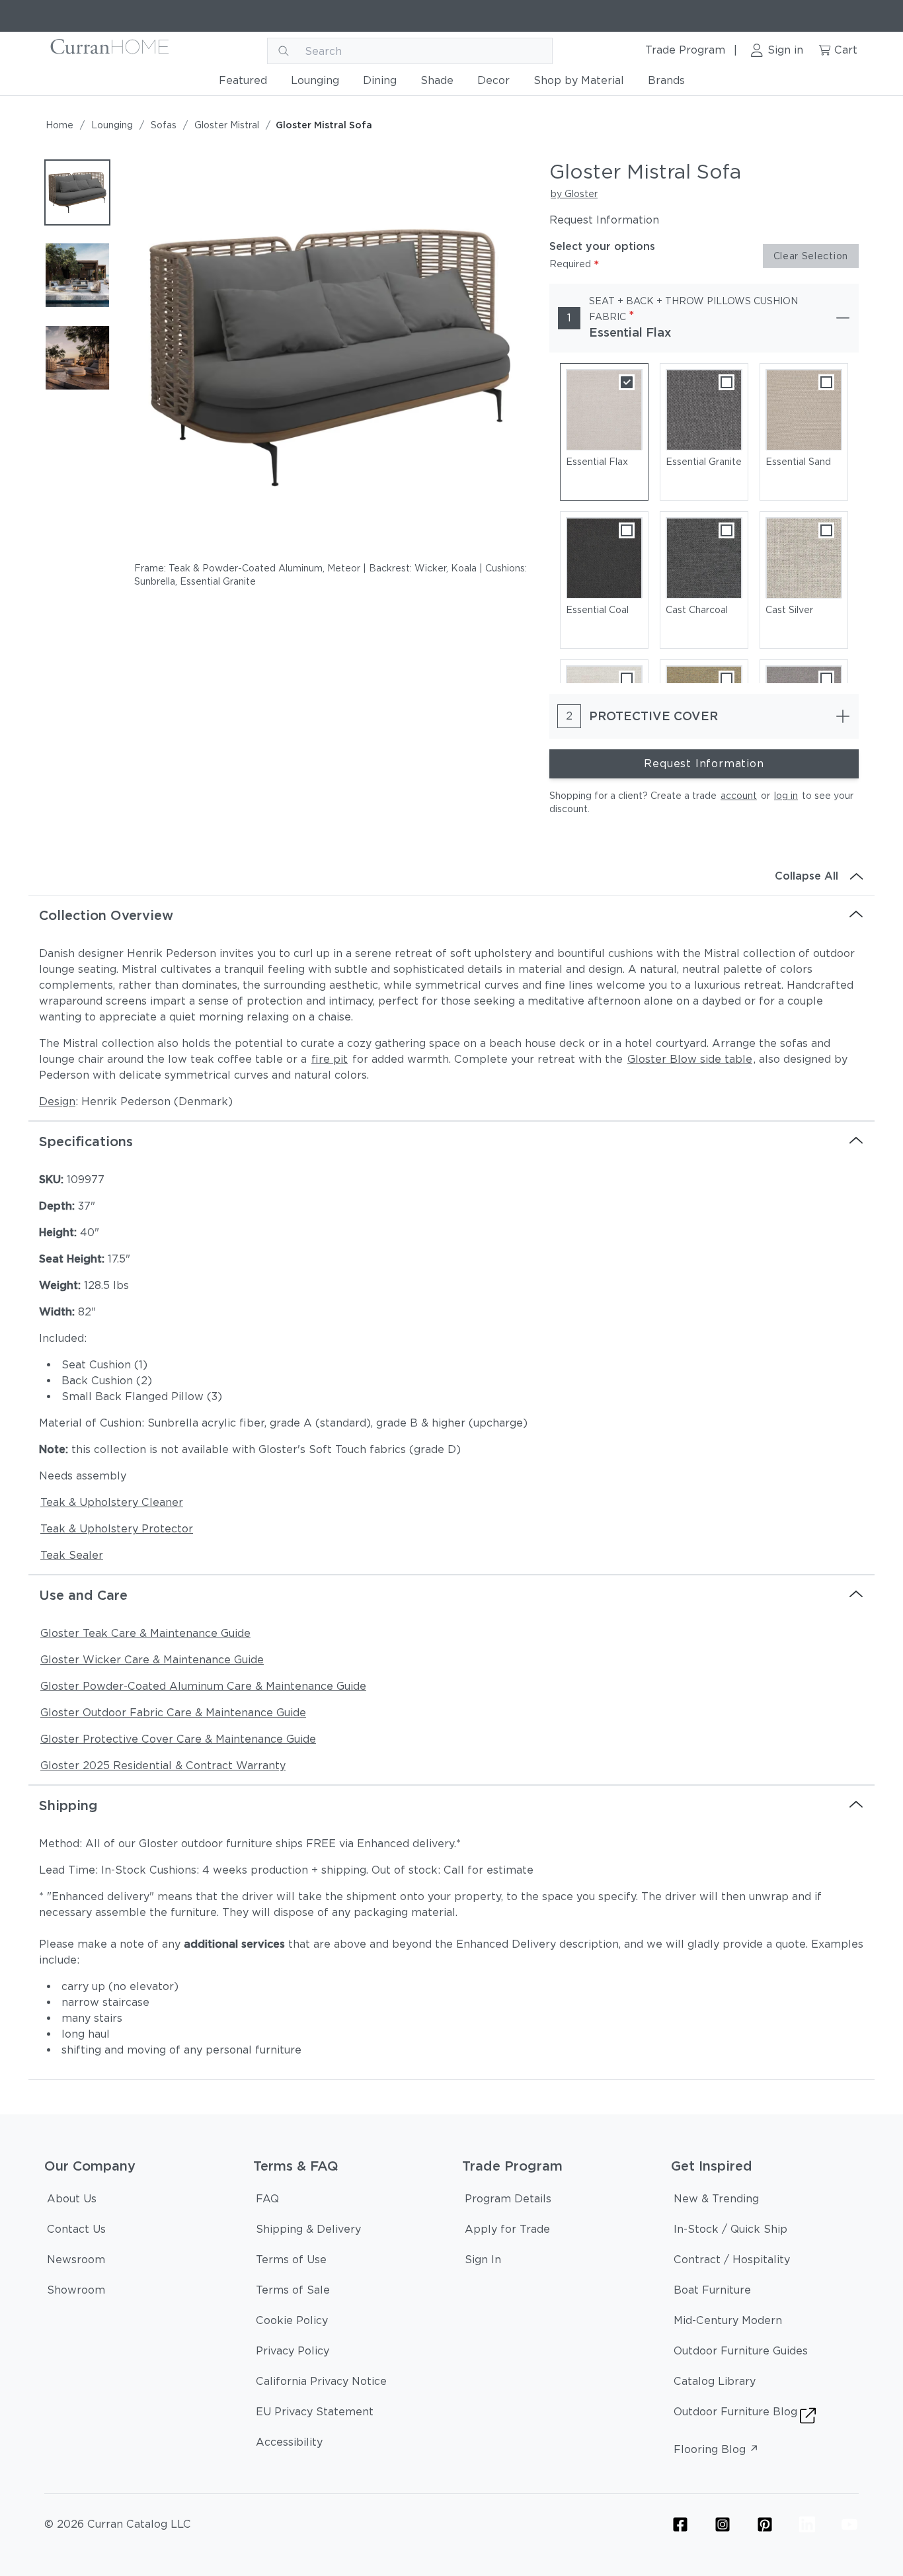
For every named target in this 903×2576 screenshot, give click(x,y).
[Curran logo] (110, 51)
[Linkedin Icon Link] (807, 2524)
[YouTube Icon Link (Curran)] (849, 2524)
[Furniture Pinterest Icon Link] (765, 2524)
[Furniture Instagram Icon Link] (723, 2524)
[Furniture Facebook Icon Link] (680, 2524)
